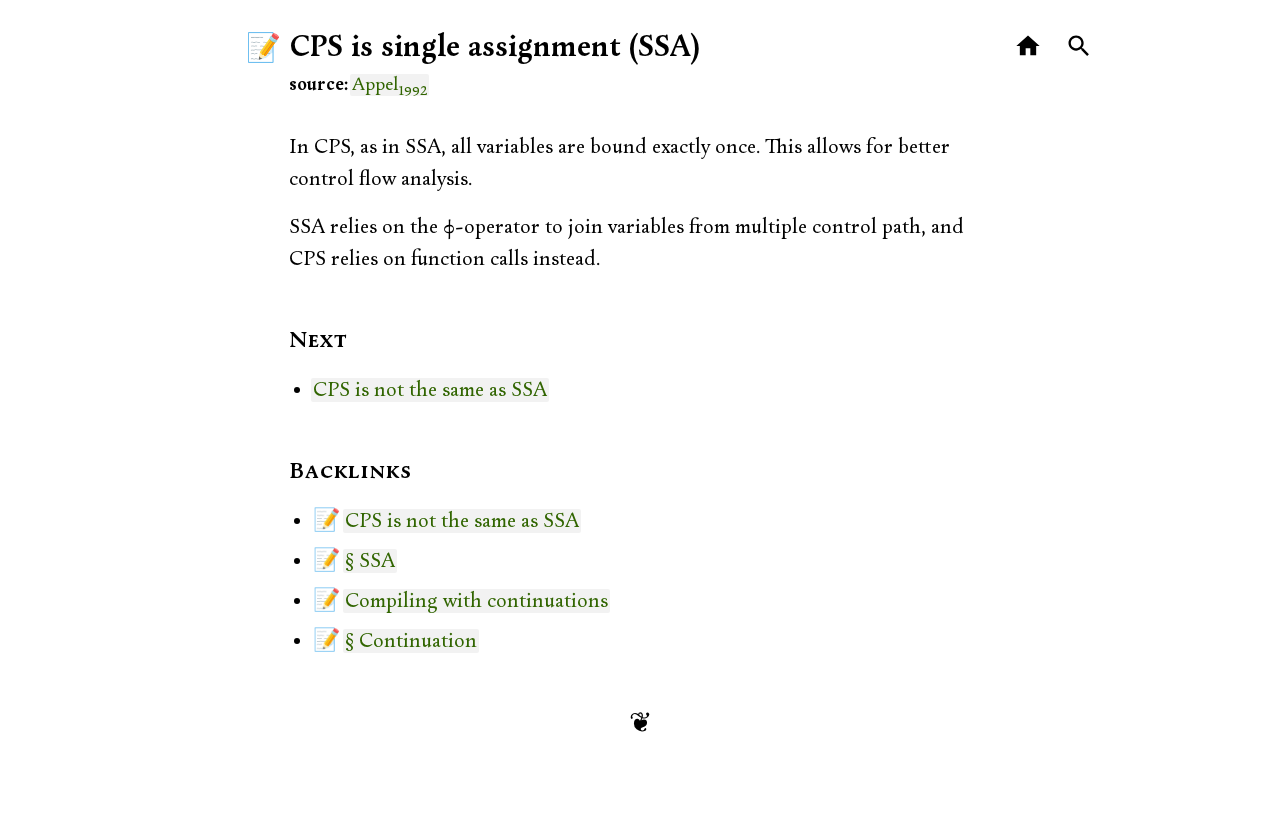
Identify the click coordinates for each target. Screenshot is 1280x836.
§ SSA (370, 561)
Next (318, 341)
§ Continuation (411, 641)
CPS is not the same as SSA (430, 390)
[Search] (1079, 46)
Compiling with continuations (476, 601)
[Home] (1028, 46)
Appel (389, 85)
